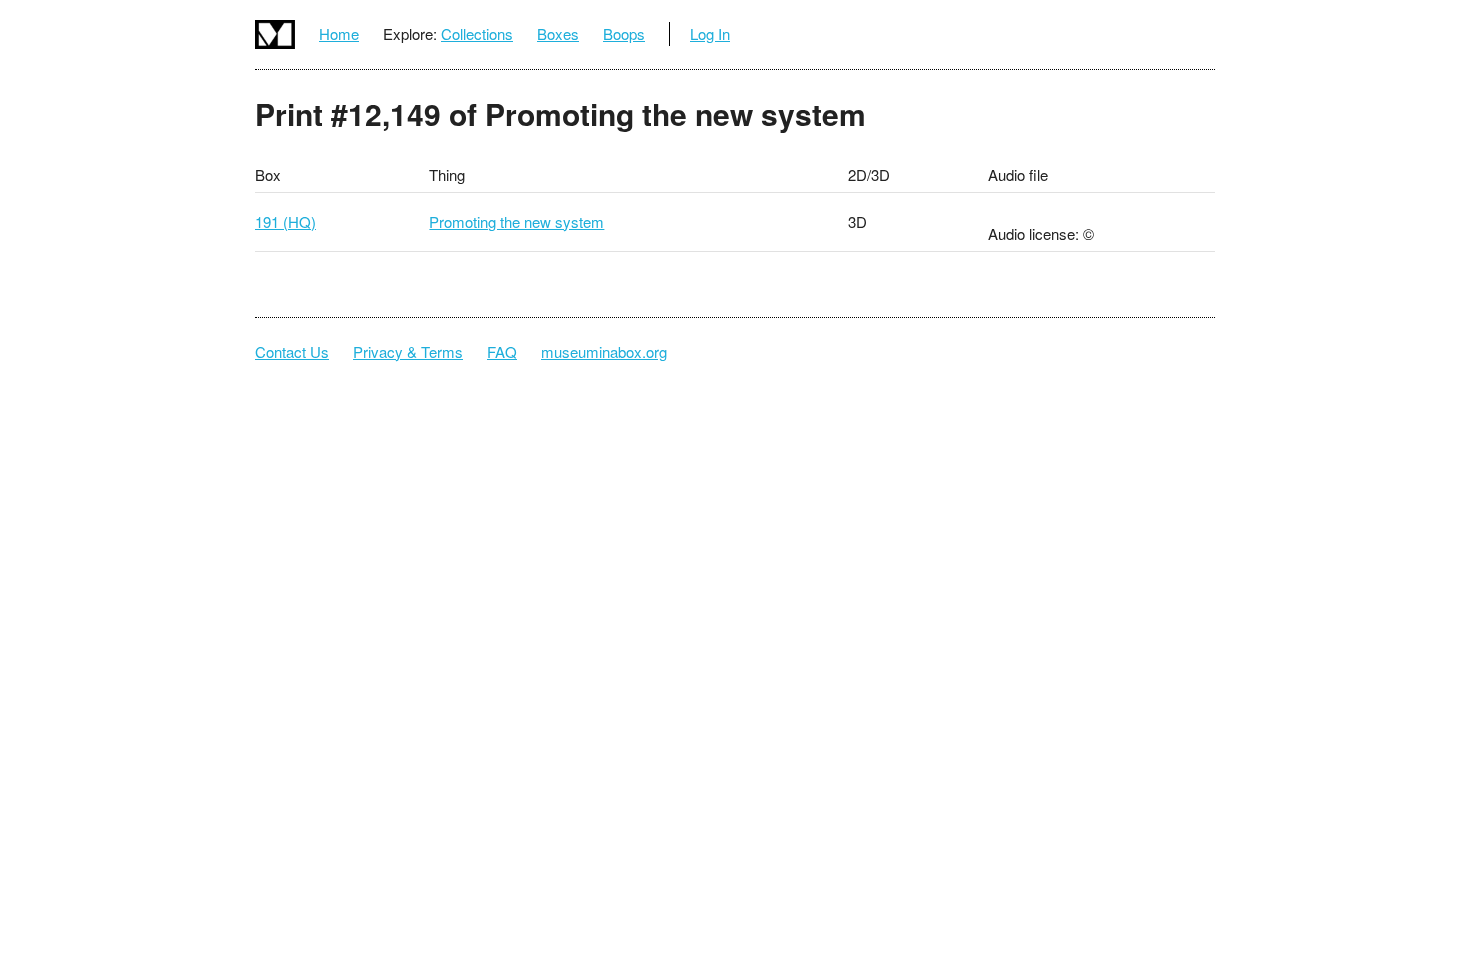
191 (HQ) (285, 221)
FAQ (502, 351)
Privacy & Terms (408, 351)
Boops (624, 33)
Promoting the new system (516, 221)
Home (339, 33)
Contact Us (292, 351)
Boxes (558, 33)
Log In (710, 33)
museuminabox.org (604, 351)
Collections (477, 33)
